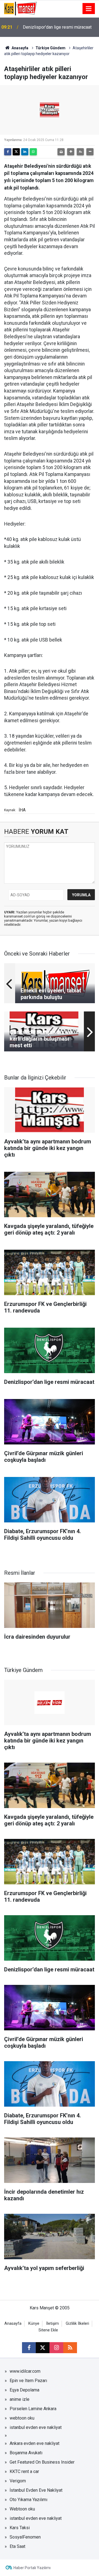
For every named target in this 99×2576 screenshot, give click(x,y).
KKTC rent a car (24, 2471)
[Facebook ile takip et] (29, 2348)
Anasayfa (20, 48)
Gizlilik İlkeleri (77, 2324)
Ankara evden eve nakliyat (35, 2443)
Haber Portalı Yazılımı (32, 2568)
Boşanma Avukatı (26, 2453)
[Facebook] (8, 152)
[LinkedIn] (25, 152)
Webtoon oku (22, 2509)
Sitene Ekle (48, 2330)
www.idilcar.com (25, 2371)
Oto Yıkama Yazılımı (28, 2500)
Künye (34, 2324)
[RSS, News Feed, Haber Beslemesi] (70, 2348)
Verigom (18, 2481)
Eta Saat (17, 2546)
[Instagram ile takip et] (56, 2348)
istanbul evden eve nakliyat (36, 2427)
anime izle (20, 2399)
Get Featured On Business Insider (42, 2462)
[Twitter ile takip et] (43, 2348)
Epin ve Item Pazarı (28, 2381)
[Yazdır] (61, 152)
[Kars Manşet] (20, 8)
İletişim (53, 2324)
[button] (71, 152)
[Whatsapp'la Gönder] (33, 152)
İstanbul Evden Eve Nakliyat (36, 2490)
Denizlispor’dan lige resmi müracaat (57, 27)
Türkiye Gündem (50, 48)
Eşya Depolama (24, 2390)
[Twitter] (16, 152)
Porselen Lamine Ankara (33, 2409)
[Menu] (89, 9)
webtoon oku (22, 2418)
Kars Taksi (20, 2528)
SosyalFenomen (25, 2537)
